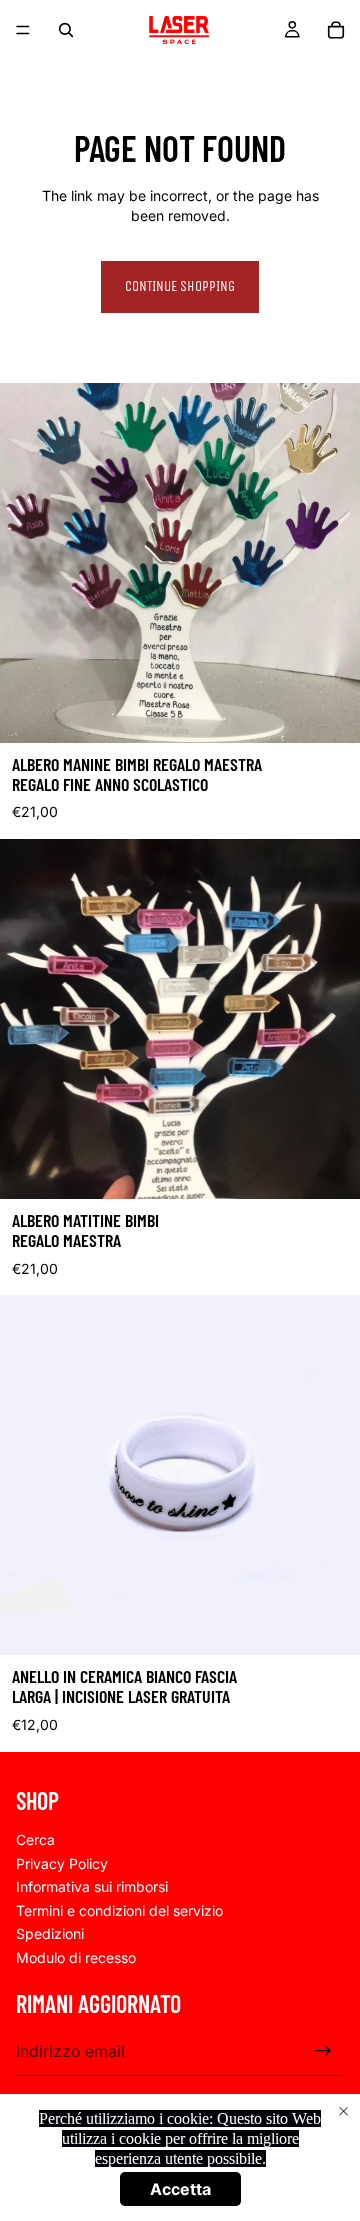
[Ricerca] (66, 30)
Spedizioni (50, 1933)
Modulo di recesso (76, 1957)
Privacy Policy (62, 1862)
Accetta (180, 2189)
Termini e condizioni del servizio (119, 1909)
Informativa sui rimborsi (92, 1886)
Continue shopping (180, 286)
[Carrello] (336, 30)
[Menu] (23, 30)
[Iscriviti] (323, 2051)
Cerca (35, 1839)
